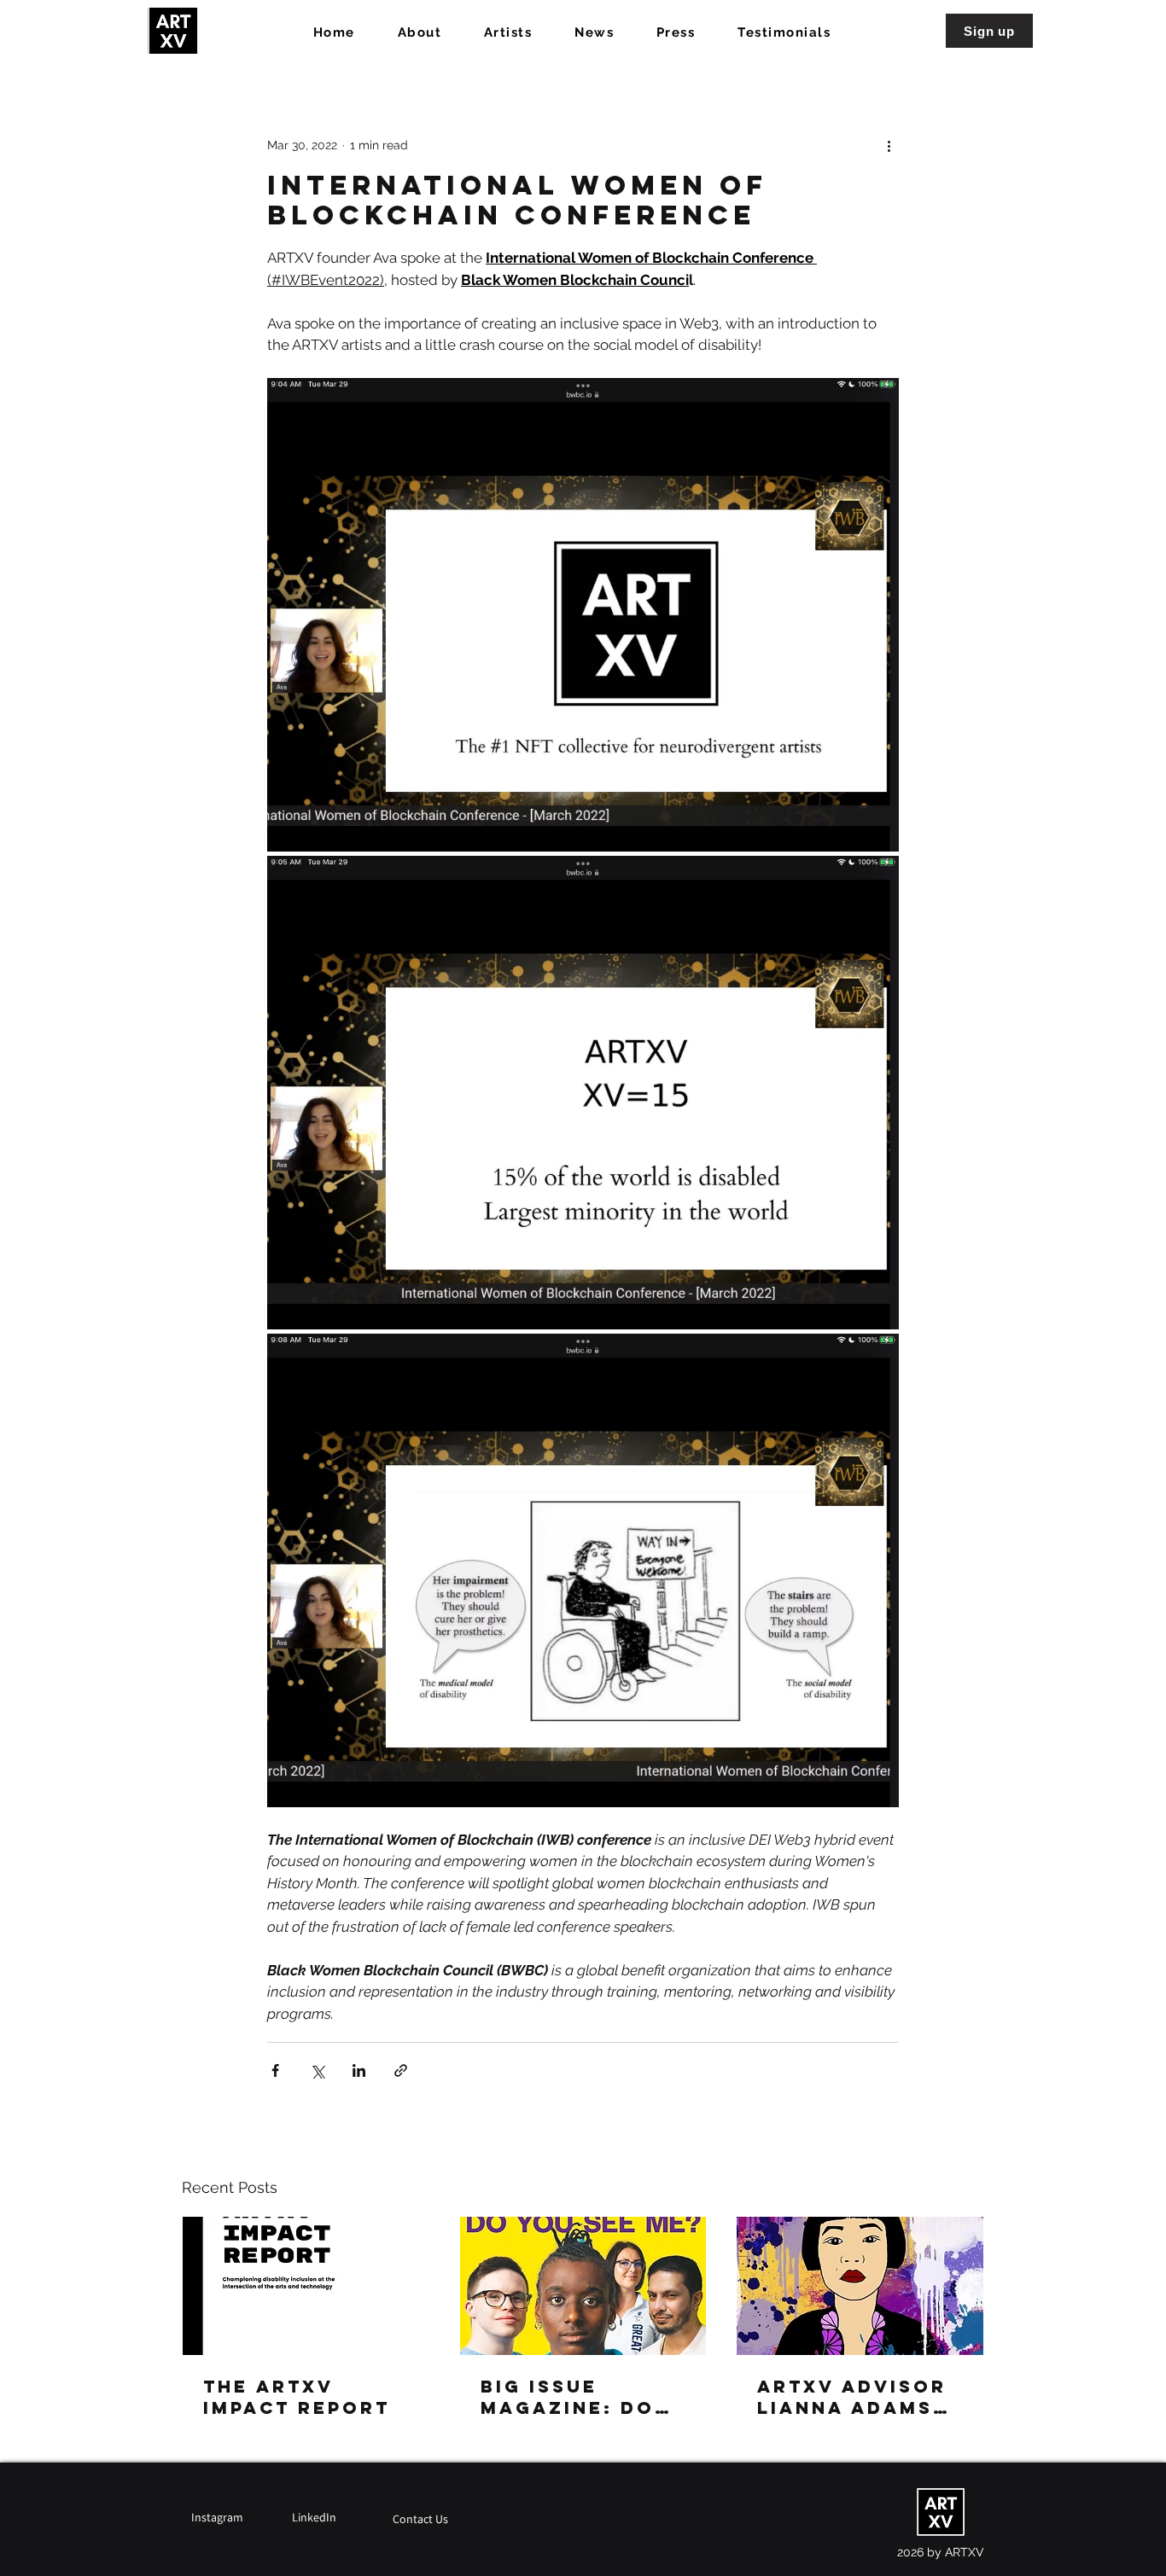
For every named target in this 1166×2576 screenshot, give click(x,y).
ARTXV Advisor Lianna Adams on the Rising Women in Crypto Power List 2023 (852, 2397)
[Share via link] (401, 2070)
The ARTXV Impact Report (297, 2397)
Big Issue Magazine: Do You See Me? (568, 2397)
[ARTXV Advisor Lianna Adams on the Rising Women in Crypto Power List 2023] (860, 2286)
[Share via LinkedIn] (359, 2070)
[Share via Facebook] (275, 2070)
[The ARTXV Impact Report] (306, 2286)
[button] (989, 31)
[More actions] (889, 145)
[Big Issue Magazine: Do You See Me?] (583, 2286)
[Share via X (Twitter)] (317, 2070)
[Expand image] (583, 615)
